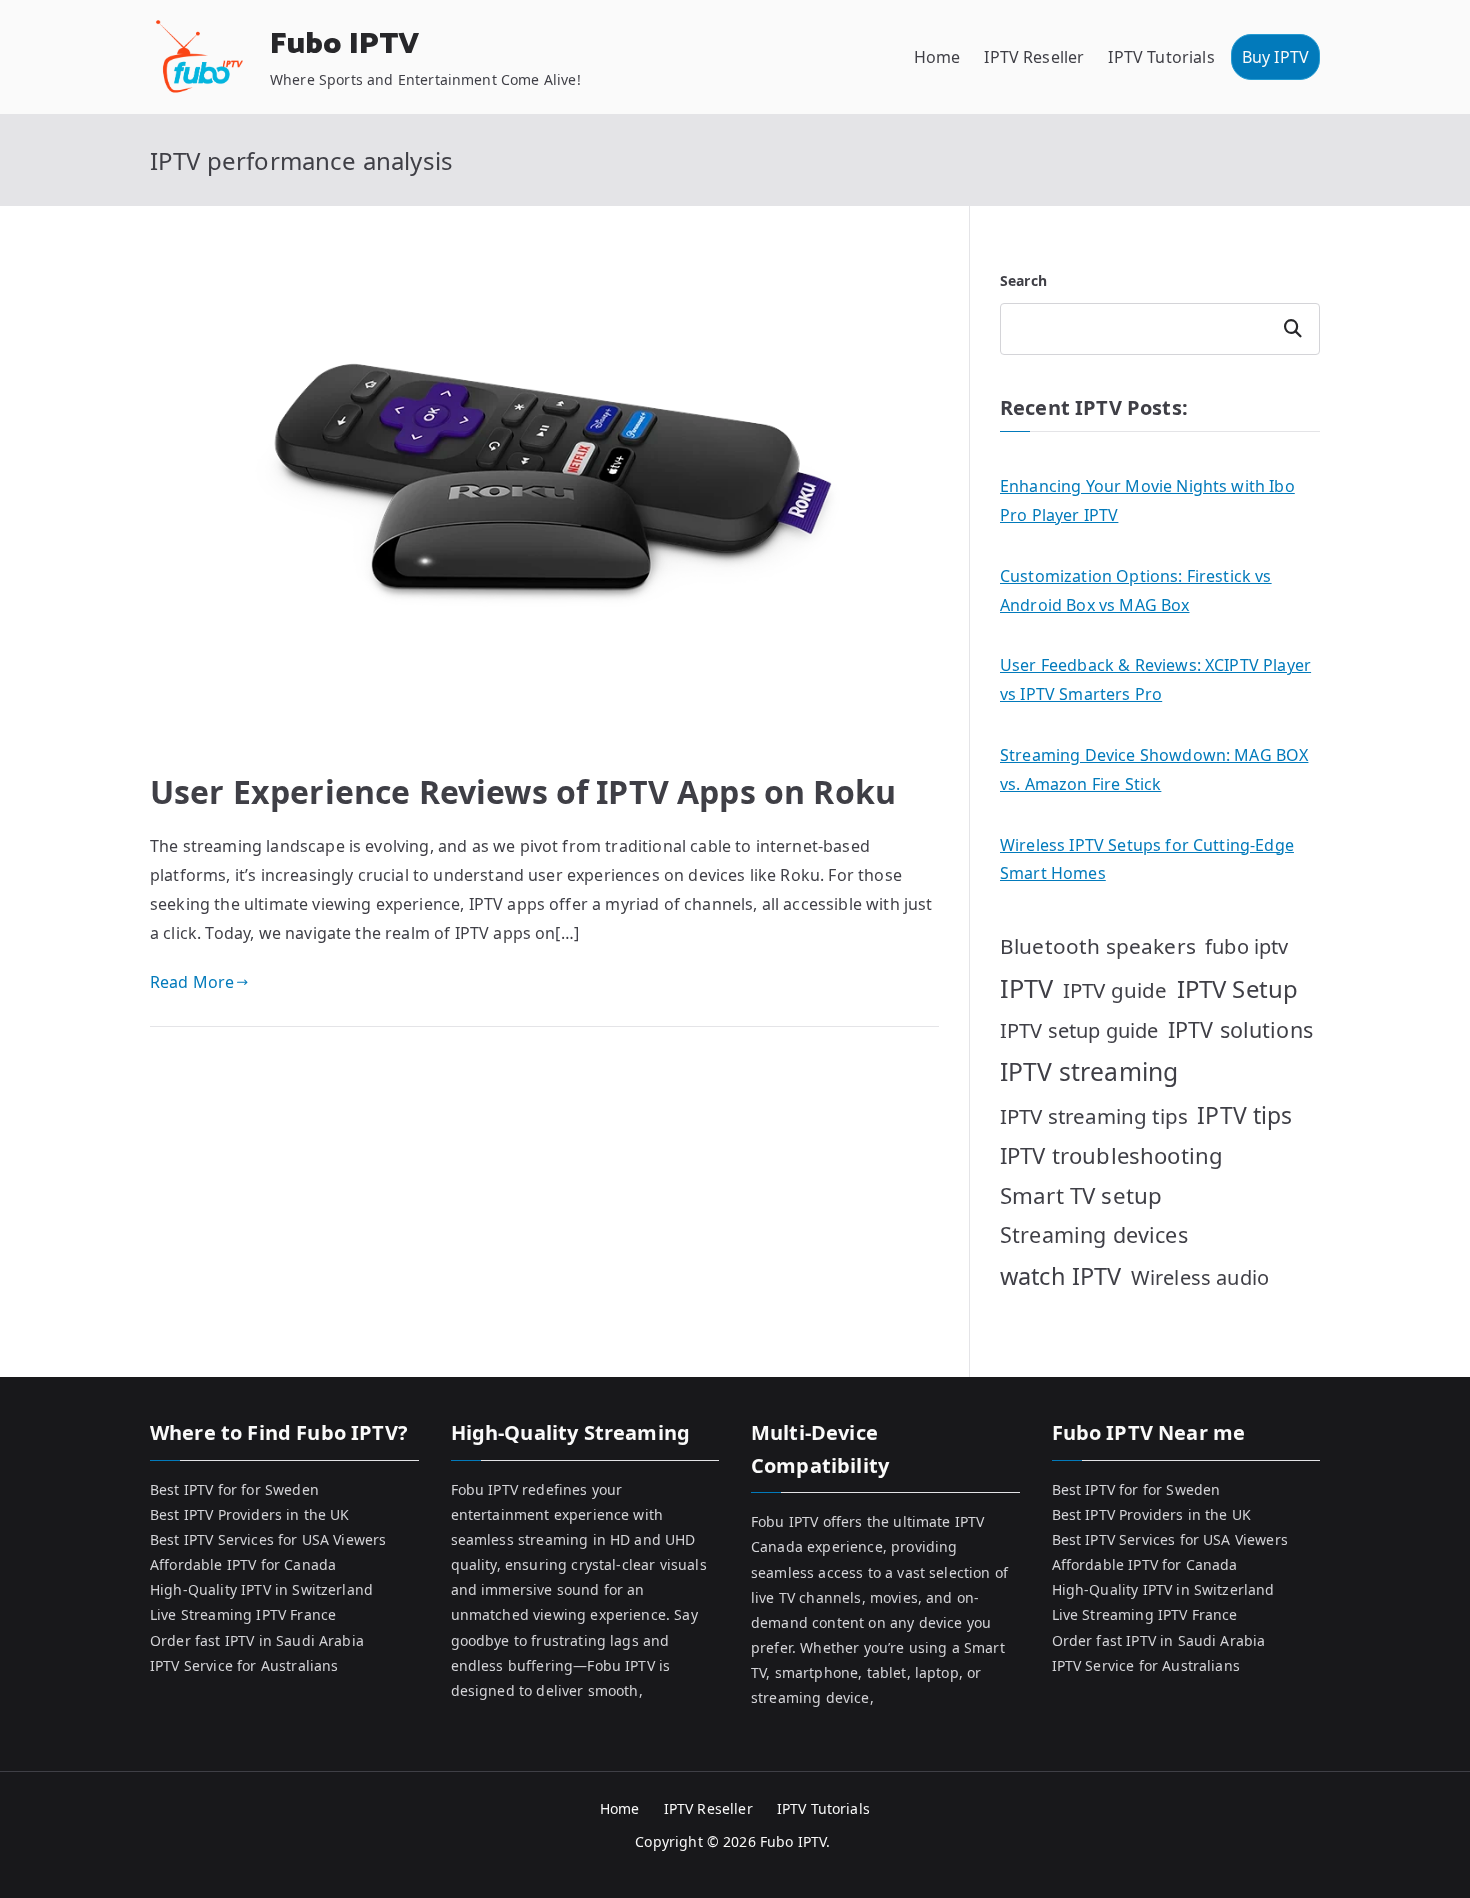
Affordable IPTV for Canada (243, 1564)
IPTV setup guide (1079, 1030)
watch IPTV (1061, 1276)
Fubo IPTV (344, 44)
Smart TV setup (1081, 1195)
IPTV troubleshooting (1111, 1155)
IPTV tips (1244, 1115)
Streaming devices (1094, 1234)
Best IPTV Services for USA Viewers (268, 1539)
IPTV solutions (1240, 1029)
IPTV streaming (1089, 1071)
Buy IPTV (1275, 57)
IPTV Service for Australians (244, 1665)
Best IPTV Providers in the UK (250, 1514)
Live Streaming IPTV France (243, 1614)
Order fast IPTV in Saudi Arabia (257, 1640)
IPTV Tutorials (1161, 57)
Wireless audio (1200, 1277)
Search (1023, 280)
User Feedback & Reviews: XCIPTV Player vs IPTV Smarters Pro (1155, 679)
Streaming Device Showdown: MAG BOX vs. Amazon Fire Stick (1154, 769)
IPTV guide (1115, 990)
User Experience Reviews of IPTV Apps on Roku (523, 791)
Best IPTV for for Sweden (234, 1489)
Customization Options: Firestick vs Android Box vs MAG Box (1136, 590)
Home (937, 57)
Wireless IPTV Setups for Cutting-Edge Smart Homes (1147, 859)
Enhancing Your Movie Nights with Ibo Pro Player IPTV (1147, 500)
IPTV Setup (1238, 988)
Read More (192, 982)
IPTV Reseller (1034, 57)
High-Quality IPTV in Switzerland (261, 1589)
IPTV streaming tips (1094, 1116)
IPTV (1027, 988)
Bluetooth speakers (1098, 946)
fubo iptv (1246, 946)
